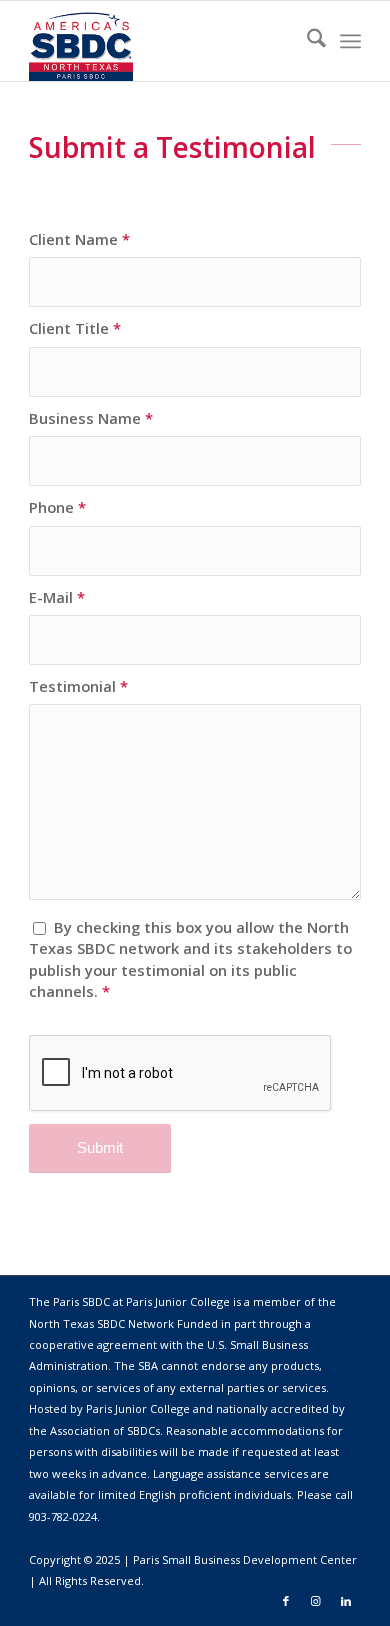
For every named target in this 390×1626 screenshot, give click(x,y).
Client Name (79, 239)
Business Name (91, 418)
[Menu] (350, 41)
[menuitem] (306, 41)
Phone (57, 507)
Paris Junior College (138, 1408)
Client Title (75, 328)
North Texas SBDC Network (101, 1323)
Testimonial (78, 686)
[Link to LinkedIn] (346, 1601)
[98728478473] (161, 41)
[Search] (306, 41)
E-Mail (57, 597)
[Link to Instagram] (316, 1601)
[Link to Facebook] (286, 1601)
